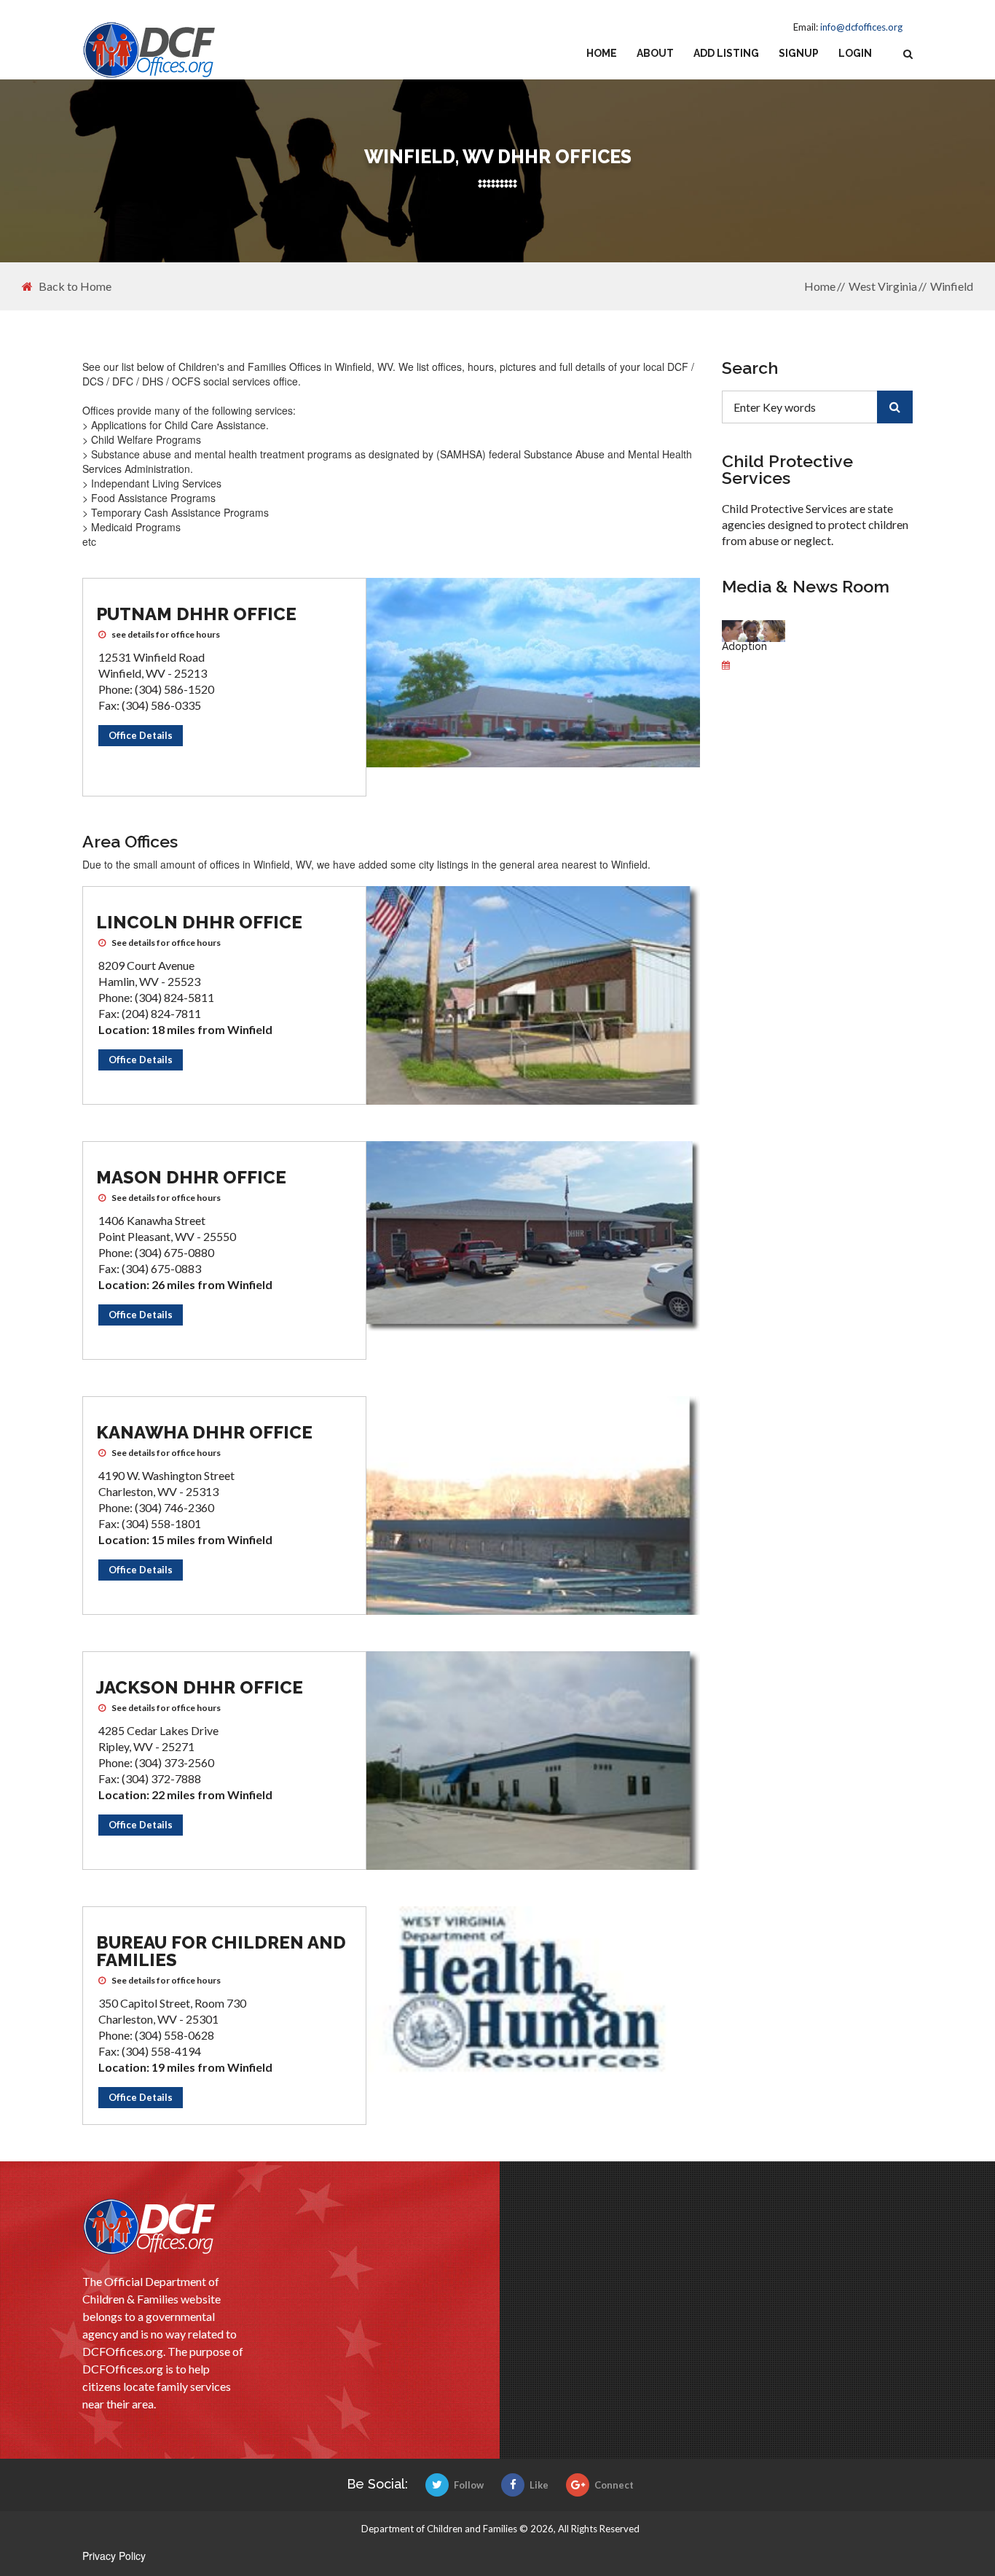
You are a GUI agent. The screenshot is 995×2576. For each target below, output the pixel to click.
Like (539, 2485)
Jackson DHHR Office (200, 1687)
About (655, 53)
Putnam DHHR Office (196, 614)
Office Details (141, 735)
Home (602, 53)
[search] (895, 407)
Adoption (744, 646)
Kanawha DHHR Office (204, 1432)
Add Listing (726, 53)
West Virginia (883, 286)
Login (855, 53)
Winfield (952, 286)
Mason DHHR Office (191, 1177)
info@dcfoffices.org (861, 27)
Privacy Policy (114, 2556)
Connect (614, 2485)
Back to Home (75, 286)
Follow (469, 2485)
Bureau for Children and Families (221, 1951)
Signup (799, 53)
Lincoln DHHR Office (199, 922)
